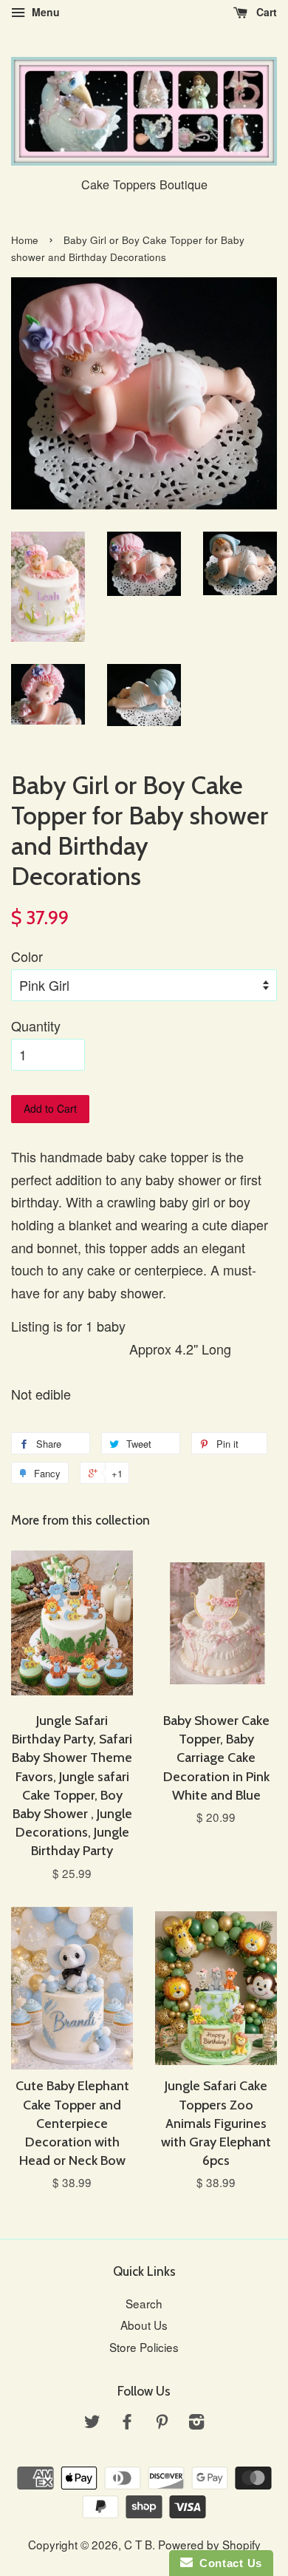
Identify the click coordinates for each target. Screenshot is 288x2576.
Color (27, 956)
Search (144, 2303)
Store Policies (144, 2347)
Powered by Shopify (209, 2544)
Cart (265, 12)
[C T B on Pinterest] (162, 2423)
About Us (144, 2325)
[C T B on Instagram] (196, 2423)
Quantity (36, 1026)
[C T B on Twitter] (92, 2423)
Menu (44, 12)
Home (25, 240)
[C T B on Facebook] (127, 2423)
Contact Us (227, 2563)
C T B (138, 2544)
